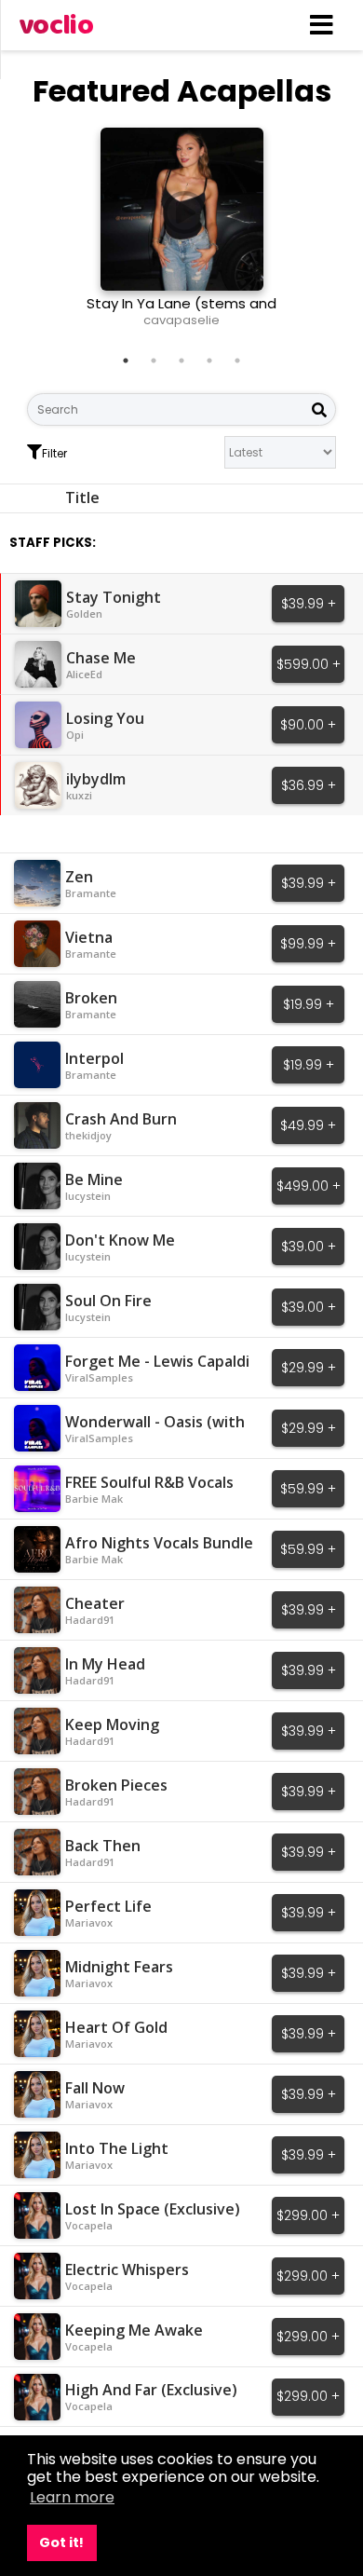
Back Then (103, 1846)
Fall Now (95, 2088)
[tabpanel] (182, 235)
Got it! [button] (61, 2542)
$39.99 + (309, 604)
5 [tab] (237, 361)
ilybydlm (96, 779)
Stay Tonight (114, 597)
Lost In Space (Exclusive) (153, 2209)
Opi (75, 735)
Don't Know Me (120, 1240)
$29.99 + (309, 1368)
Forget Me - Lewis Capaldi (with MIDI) (157, 1370)
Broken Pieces (116, 1785)
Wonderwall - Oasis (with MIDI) (155, 1431)
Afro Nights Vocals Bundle (159, 1543)
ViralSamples (99, 1377)
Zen (79, 877)
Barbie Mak (94, 1499)
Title (82, 497)
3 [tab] (181, 361)
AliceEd (84, 674)
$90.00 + (308, 725)
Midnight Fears (119, 1967)
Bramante (91, 893)
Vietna (89, 937)
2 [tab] (154, 361)
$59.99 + (308, 1489)
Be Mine (94, 1179)
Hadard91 (90, 1620)
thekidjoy (88, 1135)
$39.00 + (309, 1247)
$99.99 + (308, 944)
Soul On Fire (108, 1301)
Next (295, 235)
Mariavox (89, 1922)
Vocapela (89, 2225)
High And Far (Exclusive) (151, 2390)
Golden (84, 613)
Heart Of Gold (116, 2027)
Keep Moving (112, 1724)
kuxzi (79, 795)
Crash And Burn (121, 1119)
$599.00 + (309, 664)
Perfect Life (108, 1906)
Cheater (95, 1603)
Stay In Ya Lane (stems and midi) (181, 312)
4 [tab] (209, 361)
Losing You (105, 718)
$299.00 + (308, 2215)
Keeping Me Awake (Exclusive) (134, 2339)
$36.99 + (309, 785)
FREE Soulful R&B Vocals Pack (149, 1491)
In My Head (105, 1664)
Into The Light (117, 2148)
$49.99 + (308, 1125)
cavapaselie (181, 320)
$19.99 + (309, 1004)
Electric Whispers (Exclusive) (127, 2278)
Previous (68, 235)
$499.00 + (309, 1186)
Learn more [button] (72, 2497)
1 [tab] (126, 361)
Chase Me (101, 658)
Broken (91, 998)
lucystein (88, 1196)
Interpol (94, 1058)
